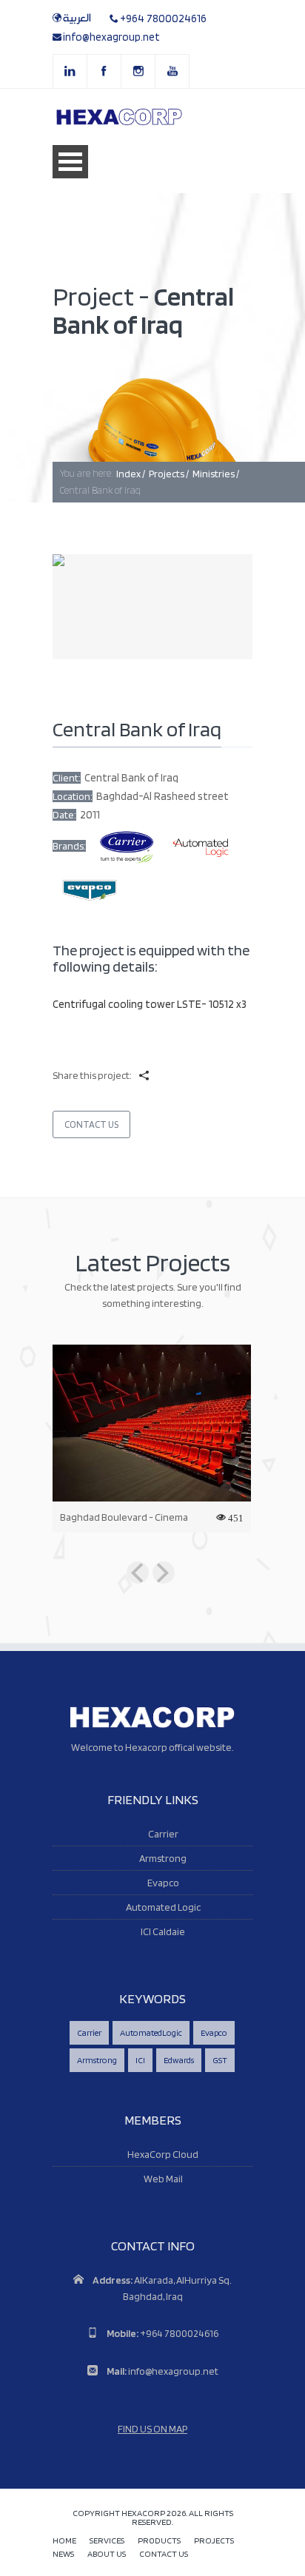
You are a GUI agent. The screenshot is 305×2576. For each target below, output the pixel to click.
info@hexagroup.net (111, 37)
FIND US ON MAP (152, 2429)
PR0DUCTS (159, 2541)
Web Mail (163, 2179)
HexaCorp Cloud (163, 2154)
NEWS (63, 2554)
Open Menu (70, 162)
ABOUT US (107, 2554)
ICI (140, 2060)
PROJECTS (214, 2541)
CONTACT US (164, 2554)
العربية (77, 19)
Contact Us (91, 1124)
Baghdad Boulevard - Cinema (124, 1517)
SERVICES (107, 2541)
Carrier (163, 1834)
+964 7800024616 (163, 19)
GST (220, 2060)
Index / (131, 474)
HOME (64, 2541)
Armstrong (163, 1858)
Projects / (169, 474)
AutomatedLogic (151, 2032)
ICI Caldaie (163, 1931)
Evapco (163, 1883)
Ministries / (216, 474)
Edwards (179, 2060)
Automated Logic (163, 1907)
